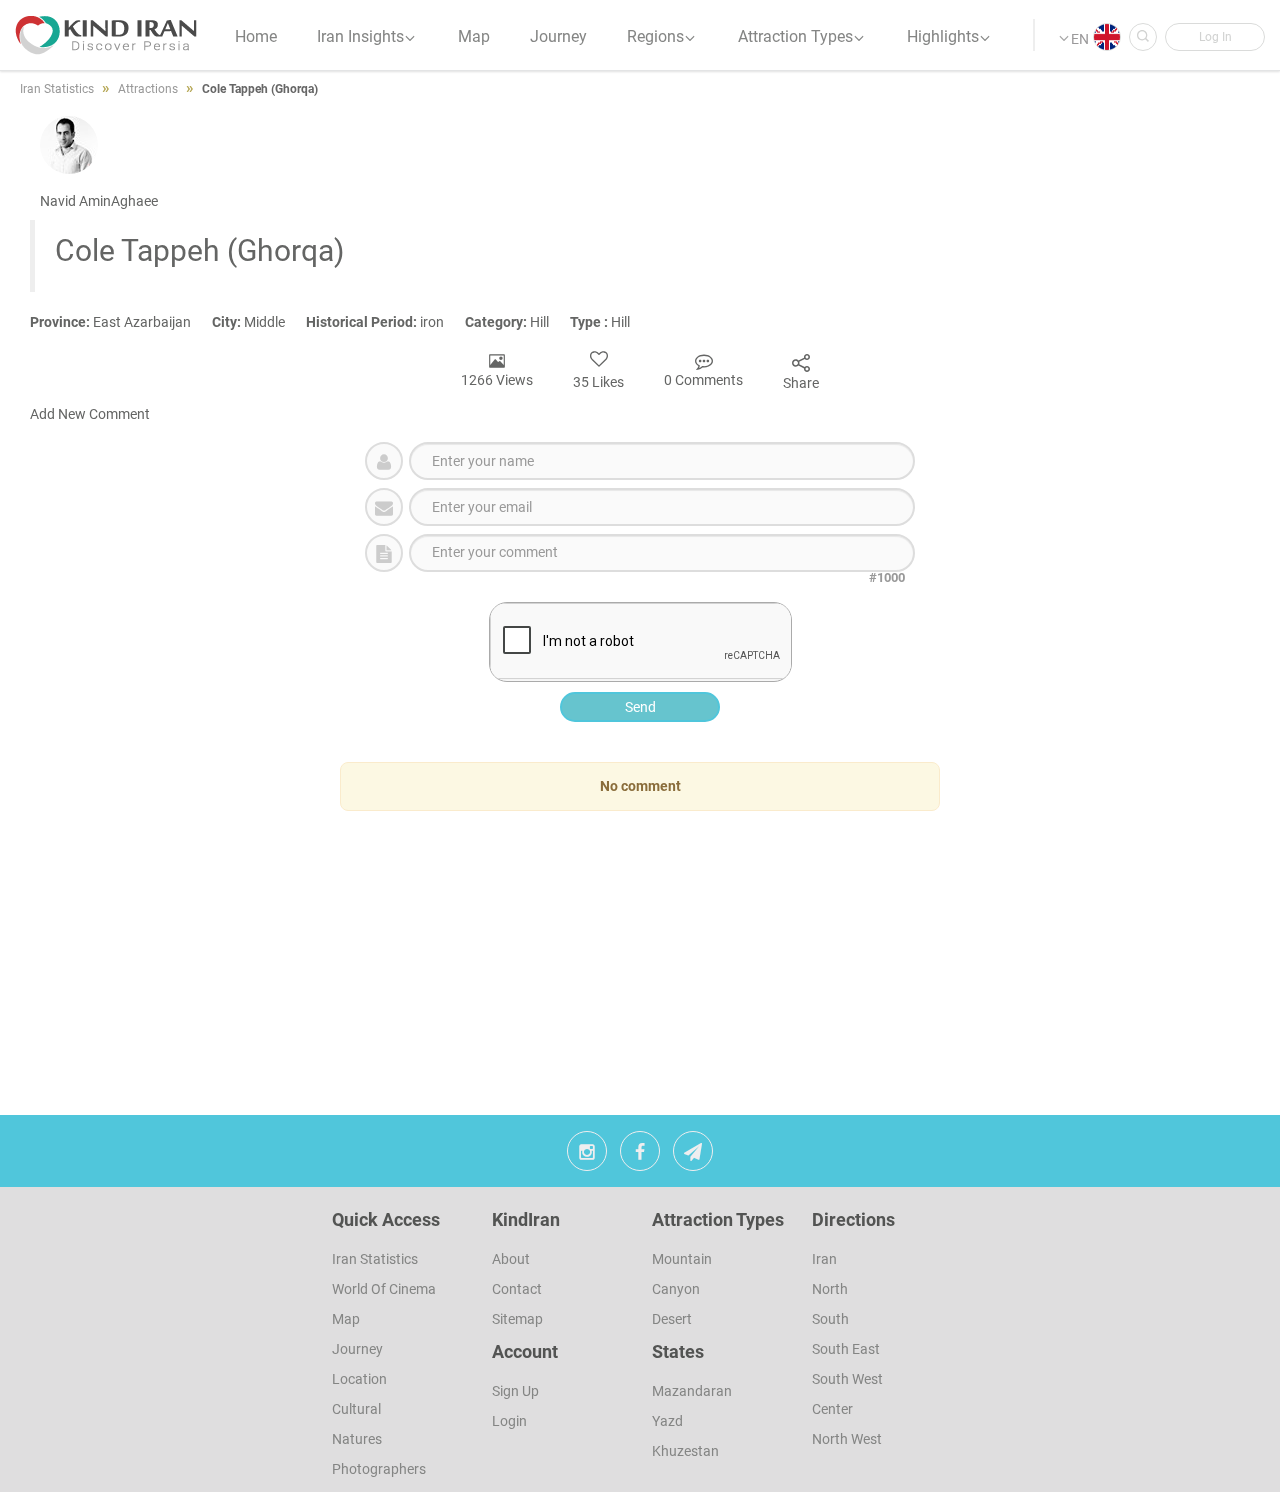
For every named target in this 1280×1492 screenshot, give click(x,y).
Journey (357, 1349)
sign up (515, 1391)
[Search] (1143, 37)
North (830, 1289)
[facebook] (640, 1156)
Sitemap (517, 1319)
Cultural (356, 1409)
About (511, 1259)
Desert (672, 1319)
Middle (259, 322)
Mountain (682, 1259)
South (830, 1319)
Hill (517, 322)
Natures (357, 1439)
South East (846, 1349)
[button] (1215, 37)
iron (385, 322)
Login (509, 1421)
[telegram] (693, 1156)
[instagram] (587, 1156)
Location (359, 1379)
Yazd (667, 1421)
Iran (824, 1259)
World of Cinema (384, 1289)
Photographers (379, 1469)
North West (847, 1439)
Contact (517, 1289)
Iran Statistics (375, 1259)
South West (847, 1379)
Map (346, 1319)
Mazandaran (692, 1391)
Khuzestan (685, 1451)
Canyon (676, 1289)
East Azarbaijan (121, 322)
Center (832, 1409)
